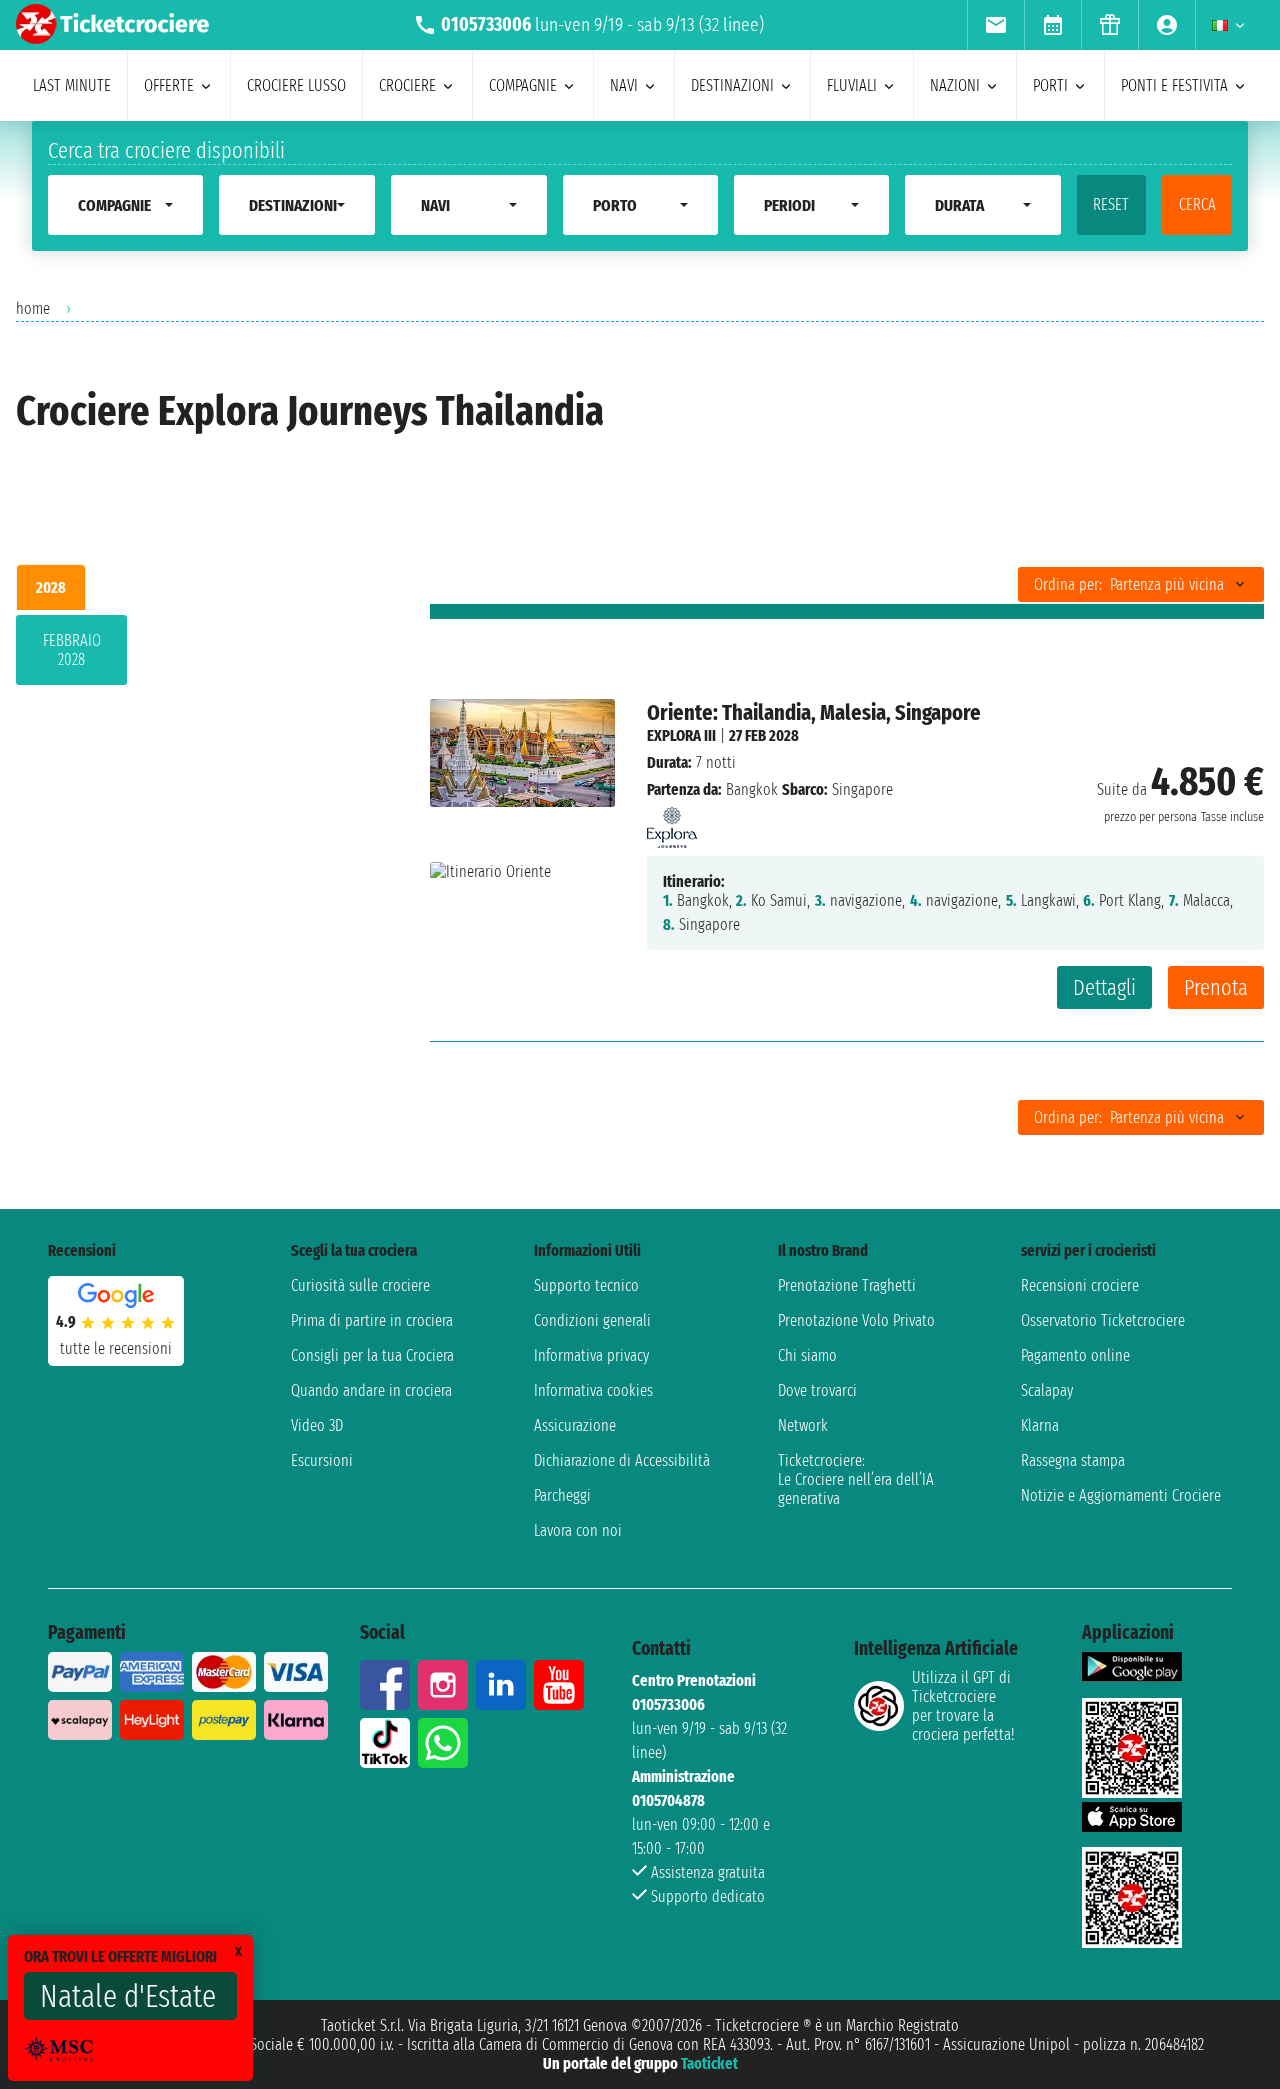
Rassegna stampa (1073, 1460)
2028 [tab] (51, 587)
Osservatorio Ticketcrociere (1103, 1320)
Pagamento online (1075, 1355)
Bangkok (752, 789)
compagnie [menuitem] (523, 85)
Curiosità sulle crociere (360, 1285)
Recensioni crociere (1080, 1285)
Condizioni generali (592, 1320)
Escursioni (322, 1460)
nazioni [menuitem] (955, 85)
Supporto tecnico (586, 1285)
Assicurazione (575, 1425)
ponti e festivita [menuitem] (1174, 85)
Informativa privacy (591, 1355)
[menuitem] (995, 25)
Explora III (681, 735)
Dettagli (1104, 987)
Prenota (1216, 987)
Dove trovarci (817, 1390)
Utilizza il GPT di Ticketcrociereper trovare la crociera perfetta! (963, 1706)
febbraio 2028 (72, 650)
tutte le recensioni (116, 1348)
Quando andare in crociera (371, 1390)
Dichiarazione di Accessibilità (622, 1460)
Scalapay (1047, 1390)
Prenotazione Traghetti (847, 1285)
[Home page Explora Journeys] (672, 822)
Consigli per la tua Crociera (372, 1355)
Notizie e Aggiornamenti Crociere (1121, 1495)
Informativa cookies (593, 1390)
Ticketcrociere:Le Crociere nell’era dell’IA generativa (856, 1479)
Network (803, 1425)
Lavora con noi (578, 1530)
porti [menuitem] (1050, 85)
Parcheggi (562, 1495)
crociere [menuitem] (407, 85)
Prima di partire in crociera (372, 1320)
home (33, 308)
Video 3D (317, 1425)
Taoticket (709, 2063)
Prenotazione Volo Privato (856, 1320)
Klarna (1040, 1425)
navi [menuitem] (624, 85)
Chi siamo (807, 1355)
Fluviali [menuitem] (852, 85)
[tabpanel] (191, 654)
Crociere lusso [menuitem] (296, 85)
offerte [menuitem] (169, 85)
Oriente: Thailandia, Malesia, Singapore (814, 712)
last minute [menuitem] (72, 85)
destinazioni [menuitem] (732, 85)
